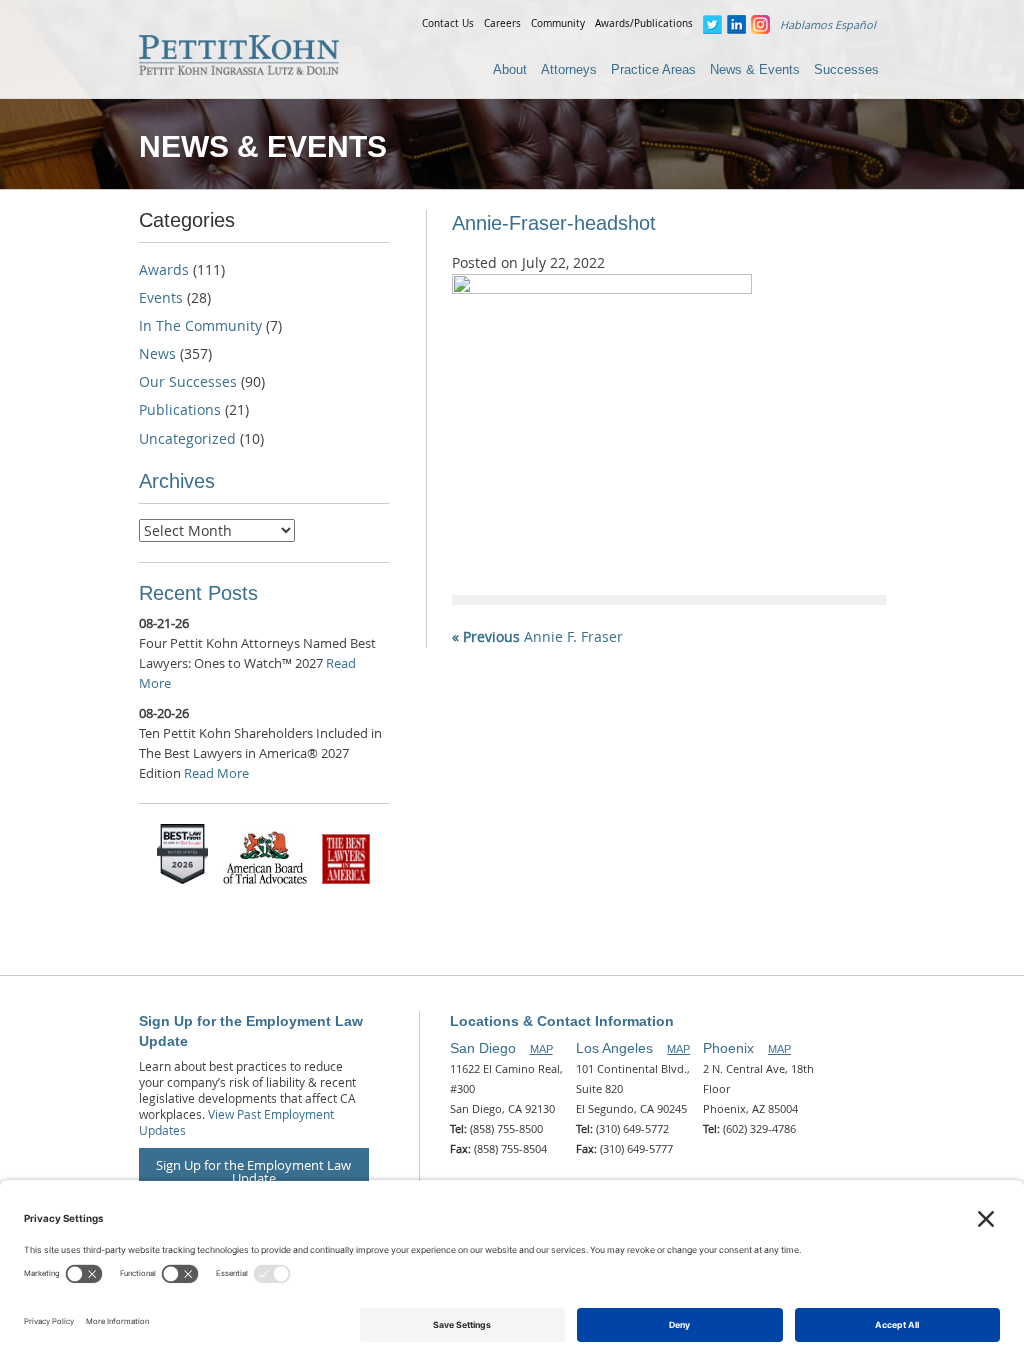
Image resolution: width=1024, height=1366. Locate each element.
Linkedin (736, 24)
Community (558, 23)
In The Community (200, 325)
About (510, 69)
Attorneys (569, 69)
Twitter (712, 24)
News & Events (755, 69)
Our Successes (188, 381)
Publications (180, 409)
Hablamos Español (828, 24)
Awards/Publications (644, 23)
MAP (541, 1049)
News (157, 353)
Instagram (760, 24)
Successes (846, 69)
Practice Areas (653, 69)
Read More (216, 773)
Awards (164, 269)
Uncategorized (187, 438)
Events (161, 297)
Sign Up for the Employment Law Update (253, 1171)
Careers (502, 23)
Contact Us (448, 23)
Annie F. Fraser (537, 636)
